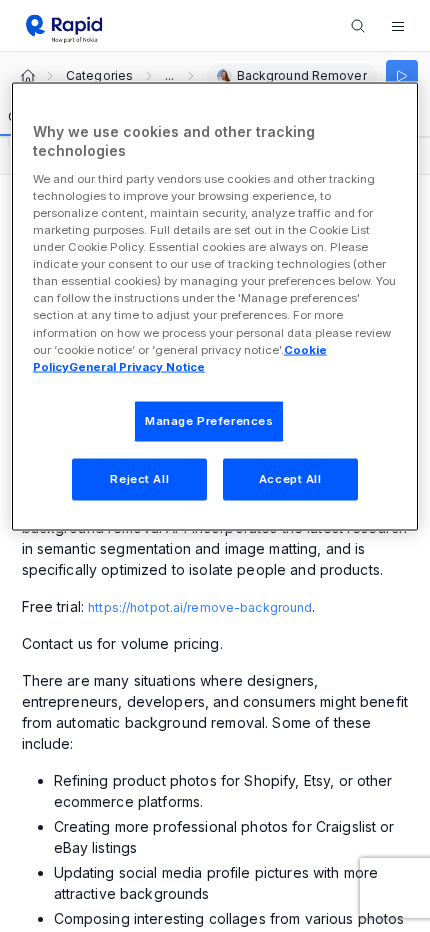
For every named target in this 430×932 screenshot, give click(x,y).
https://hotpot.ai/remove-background (200, 607)
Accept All (290, 478)
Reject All (139, 478)
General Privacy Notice (137, 366)
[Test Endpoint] (402, 76)
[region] (215, 306)
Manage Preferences (209, 420)
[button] (398, 26)
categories (99, 76)
